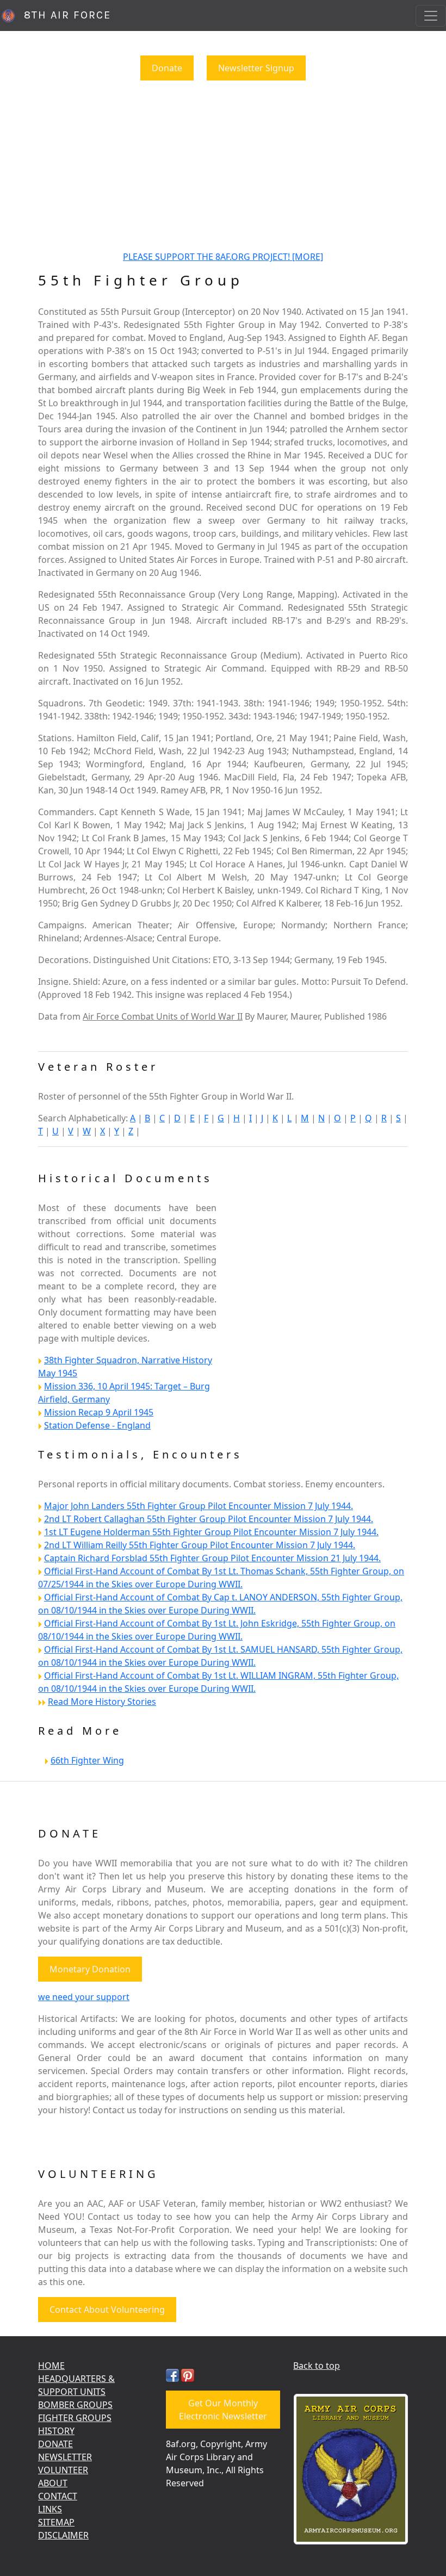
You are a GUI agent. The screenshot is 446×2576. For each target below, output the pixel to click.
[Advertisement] (223, 165)
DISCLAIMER (63, 2535)
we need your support (84, 1997)
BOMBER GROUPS (75, 2405)
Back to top (317, 2366)
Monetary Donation (90, 1969)
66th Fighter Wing (87, 1760)
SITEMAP (56, 2522)
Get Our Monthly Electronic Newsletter (223, 2410)
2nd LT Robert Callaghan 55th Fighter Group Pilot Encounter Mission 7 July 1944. (209, 1519)
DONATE (55, 2444)
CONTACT (58, 2496)
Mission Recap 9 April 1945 (99, 1412)
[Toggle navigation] (431, 16)
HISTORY (56, 2431)
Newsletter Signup (256, 68)
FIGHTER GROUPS (75, 2418)
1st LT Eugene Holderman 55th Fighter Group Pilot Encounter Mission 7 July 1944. (211, 1532)
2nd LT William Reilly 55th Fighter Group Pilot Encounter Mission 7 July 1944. (200, 1545)
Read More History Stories (102, 1702)
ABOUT (53, 2483)
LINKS (50, 2509)
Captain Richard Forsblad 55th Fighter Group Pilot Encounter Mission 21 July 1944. (212, 1558)
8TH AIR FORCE (64, 15)
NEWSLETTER (65, 2457)
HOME (51, 2366)
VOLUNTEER (63, 2470)
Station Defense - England (97, 1425)
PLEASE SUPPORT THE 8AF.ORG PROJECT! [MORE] (223, 257)
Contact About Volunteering (107, 2310)
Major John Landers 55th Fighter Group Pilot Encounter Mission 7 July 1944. (199, 1506)
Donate (167, 68)
